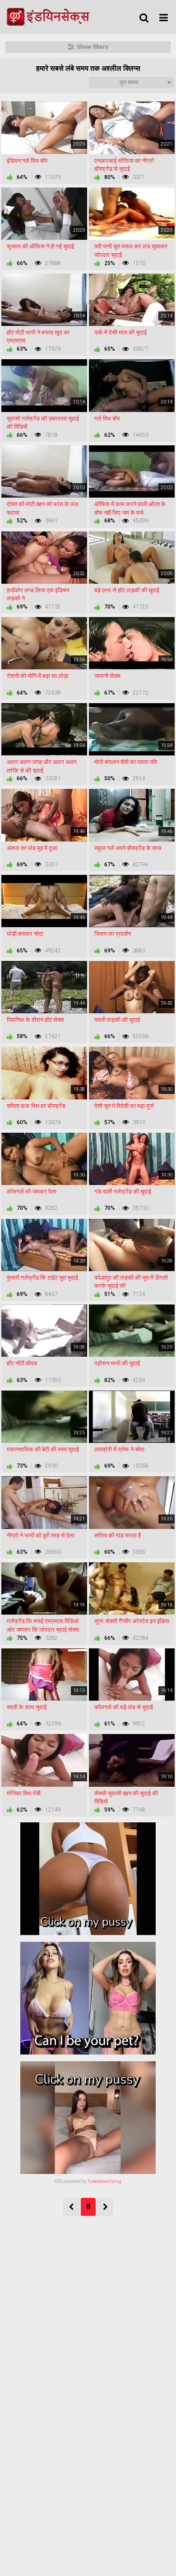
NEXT (105, 2207)
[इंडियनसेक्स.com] (51, 16)
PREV (72, 2207)
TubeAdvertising (104, 2181)
